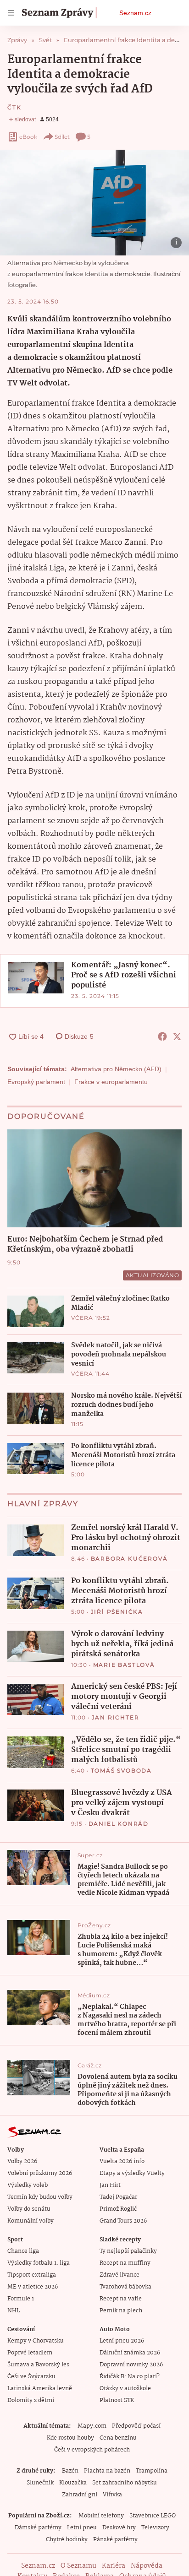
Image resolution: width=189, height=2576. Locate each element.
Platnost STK (117, 2400)
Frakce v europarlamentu (111, 1082)
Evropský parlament (36, 1082)
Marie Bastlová (124, 1665)
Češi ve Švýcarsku (31, 2377)
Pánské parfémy (115, 2540)
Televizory (155, 2528)
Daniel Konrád (119, 1824)
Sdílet (62, 137)
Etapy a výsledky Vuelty (132, 2173)
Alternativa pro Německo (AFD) (116, 1069)
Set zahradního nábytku (125, 2483)
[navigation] (11, 13)
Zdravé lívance (120, 2275)
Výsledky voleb (28, 2185)
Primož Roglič (118, 2209)
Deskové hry (119, 2528)
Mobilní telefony (101, 2516)
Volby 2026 (22, 2161)
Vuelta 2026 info (122, 2161)
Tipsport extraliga (32, 2275)
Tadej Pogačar (118, 2197)
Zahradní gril (80, 2495)
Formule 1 (21, 2299)
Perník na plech (121, 2311)
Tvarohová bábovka (125, 2287)
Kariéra (114, 2566)
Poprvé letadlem (30, 2353)
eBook (28, 137)
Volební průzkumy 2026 (40, 2173)
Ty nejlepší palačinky (128, 2251)
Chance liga (23, 2251)
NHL (14, 2311)
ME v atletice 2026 (33, 2287)
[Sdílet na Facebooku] (162, 1036)
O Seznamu (78, 2566)
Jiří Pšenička (117, 1612)
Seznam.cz (135, 13)
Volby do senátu (29, 2209)
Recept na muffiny (125, 2263)
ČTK (14, 107)
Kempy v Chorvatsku (36, 2341)
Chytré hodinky (67, 2540)
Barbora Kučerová (129, 1559)
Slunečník (40, 2483)
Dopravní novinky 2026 (131, 2365)
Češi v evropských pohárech (92, 2450)
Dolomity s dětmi (31, 2400)
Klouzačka (73, 2483)
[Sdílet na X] (177, 1036)
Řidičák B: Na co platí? (130, 2377)
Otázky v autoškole (125, 2389)
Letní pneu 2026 (122, 2341)
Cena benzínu (118, 2438)
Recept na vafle (121, 2299)
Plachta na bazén (107, 2471)
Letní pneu (82, 2528)
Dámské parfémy (38, 2528)
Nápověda (147, 2566)
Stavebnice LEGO (153, 2516)
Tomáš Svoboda (121, 1771)
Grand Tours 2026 (123, 2221)
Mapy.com (92, 2426)
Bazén (70, 2471)
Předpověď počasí (136, 2426)
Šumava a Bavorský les (38, 2365)
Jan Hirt (110, 2185)
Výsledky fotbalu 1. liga (39, 2263)
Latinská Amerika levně (40, 2389)
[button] (94, 203)
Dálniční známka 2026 (130, 2353)
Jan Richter (116, 1717)
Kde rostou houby (70, 2438)
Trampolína (152, 2471)
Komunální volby (31, 2221)
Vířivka (112, 2495)
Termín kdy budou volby (40, 2197)
